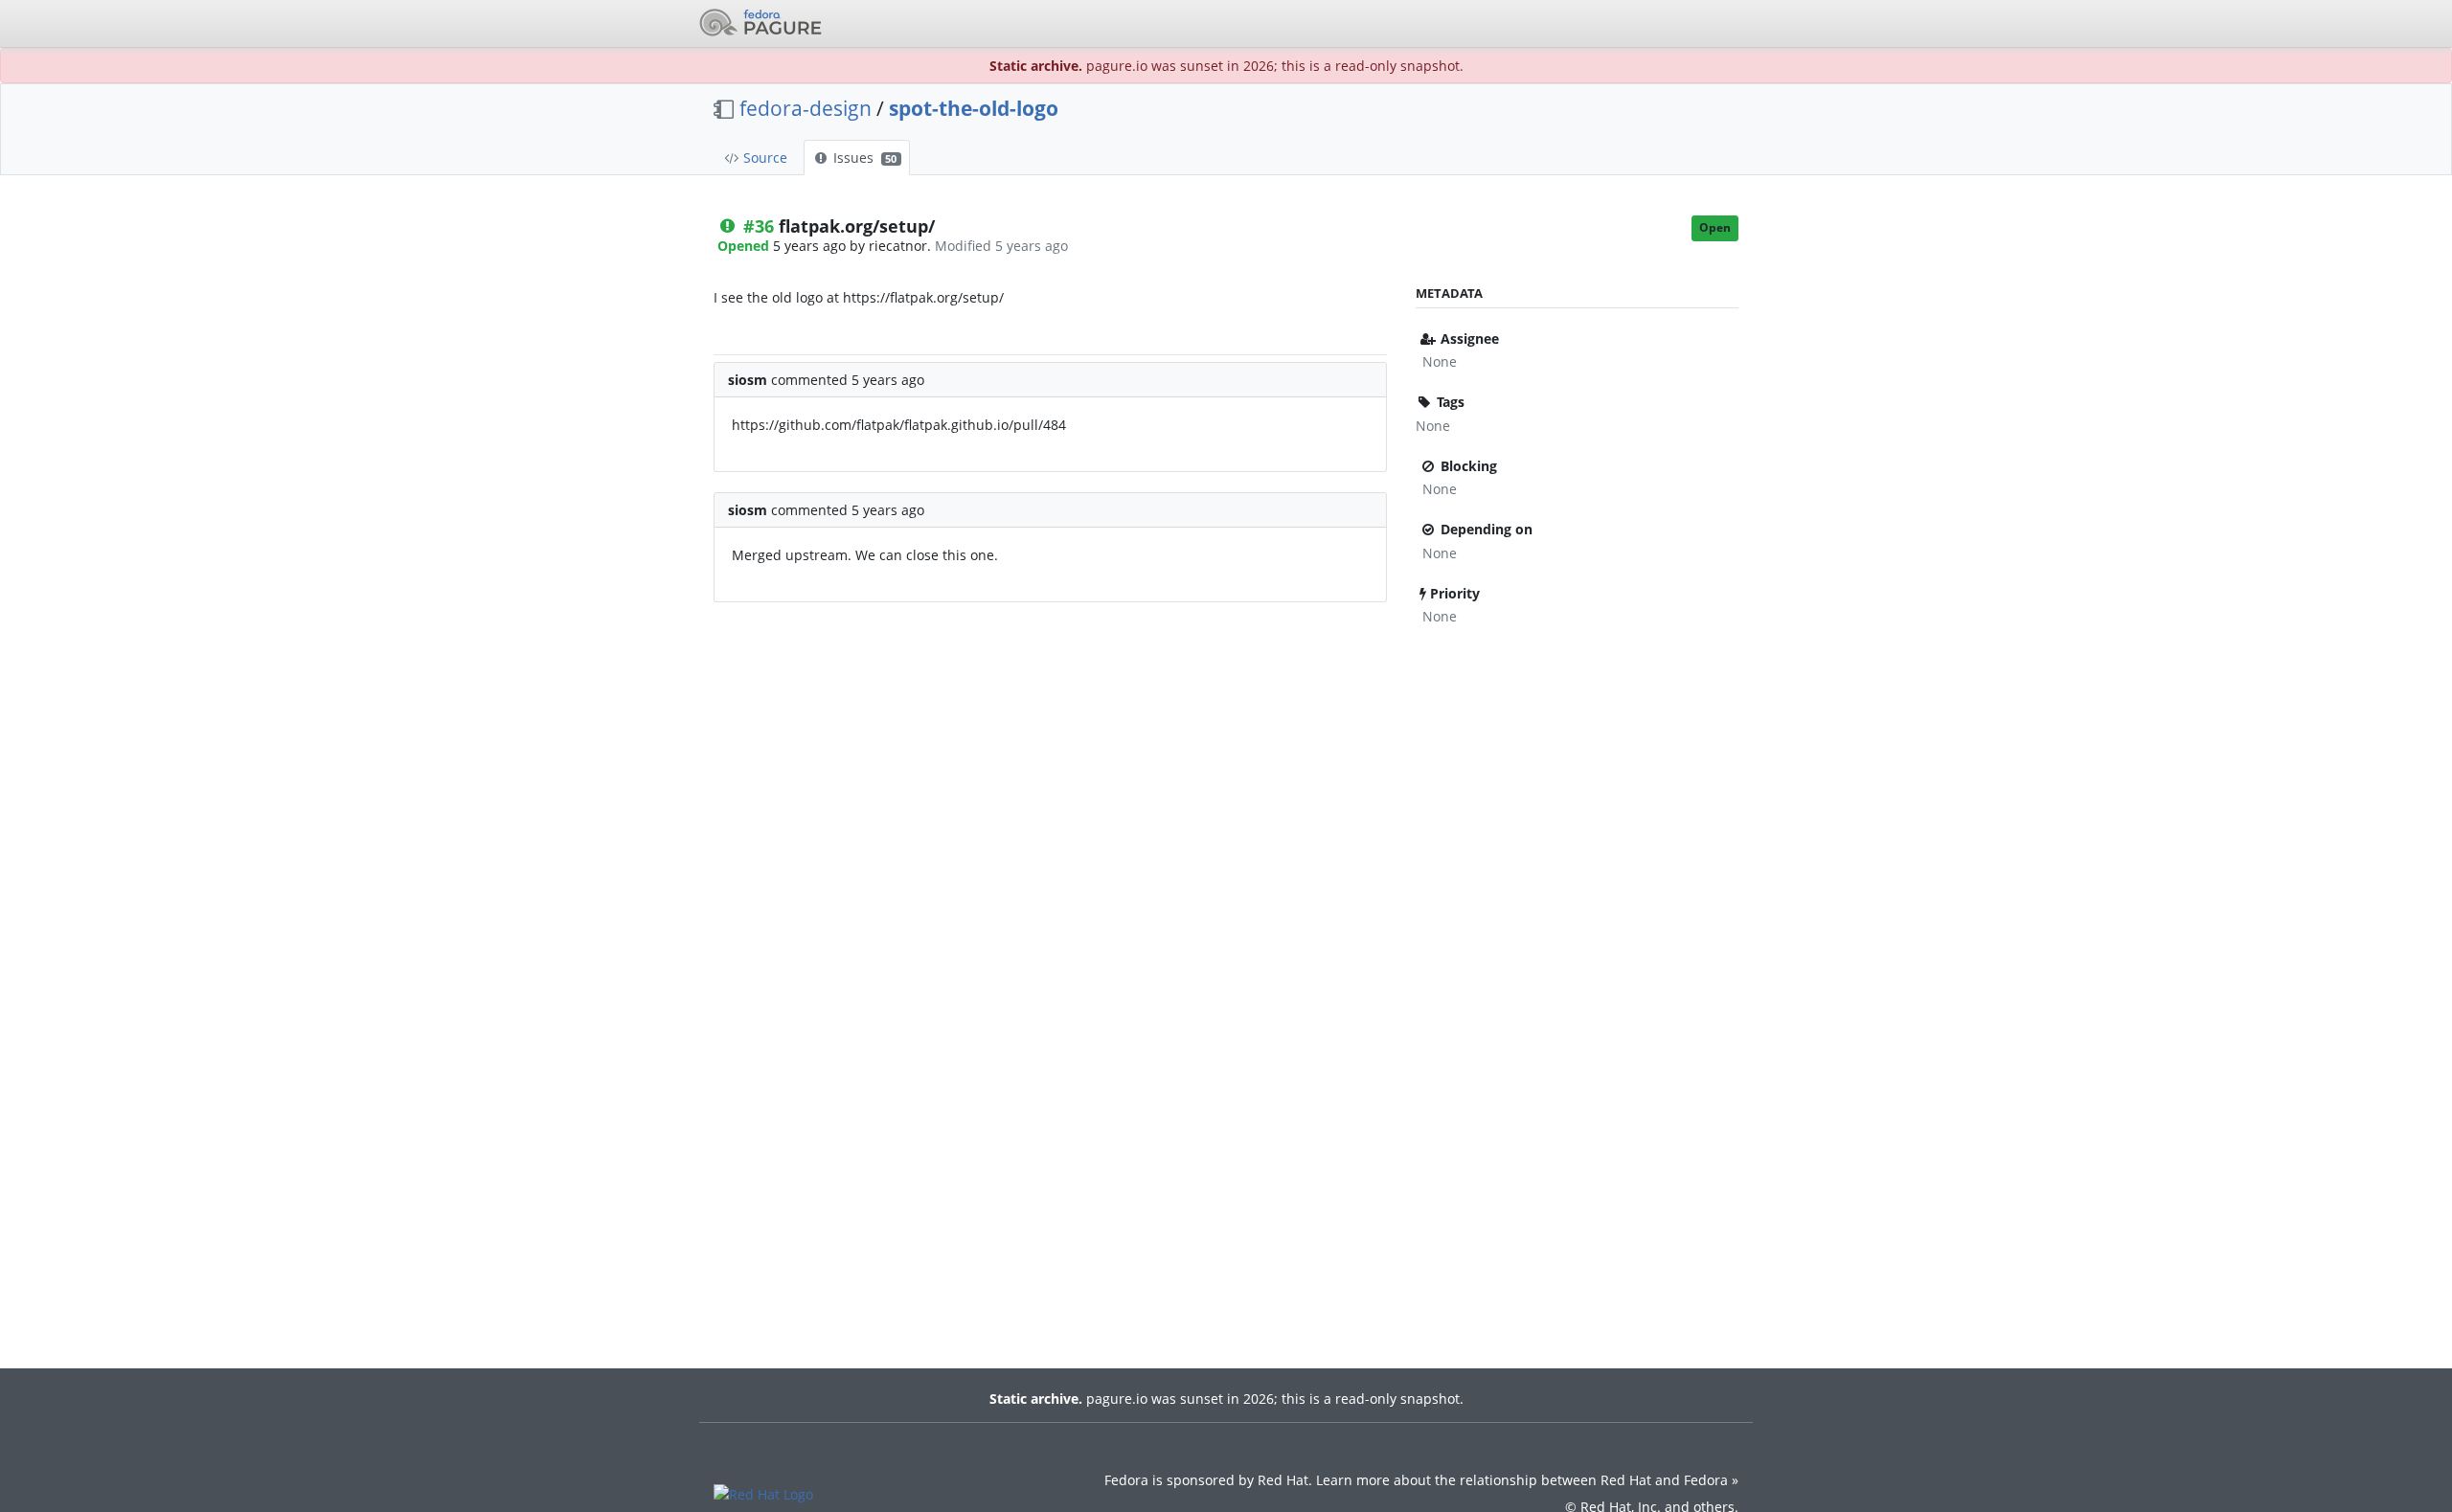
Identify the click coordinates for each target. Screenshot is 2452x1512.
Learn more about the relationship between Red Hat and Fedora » (1527, 1480)
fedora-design (806, 108)
